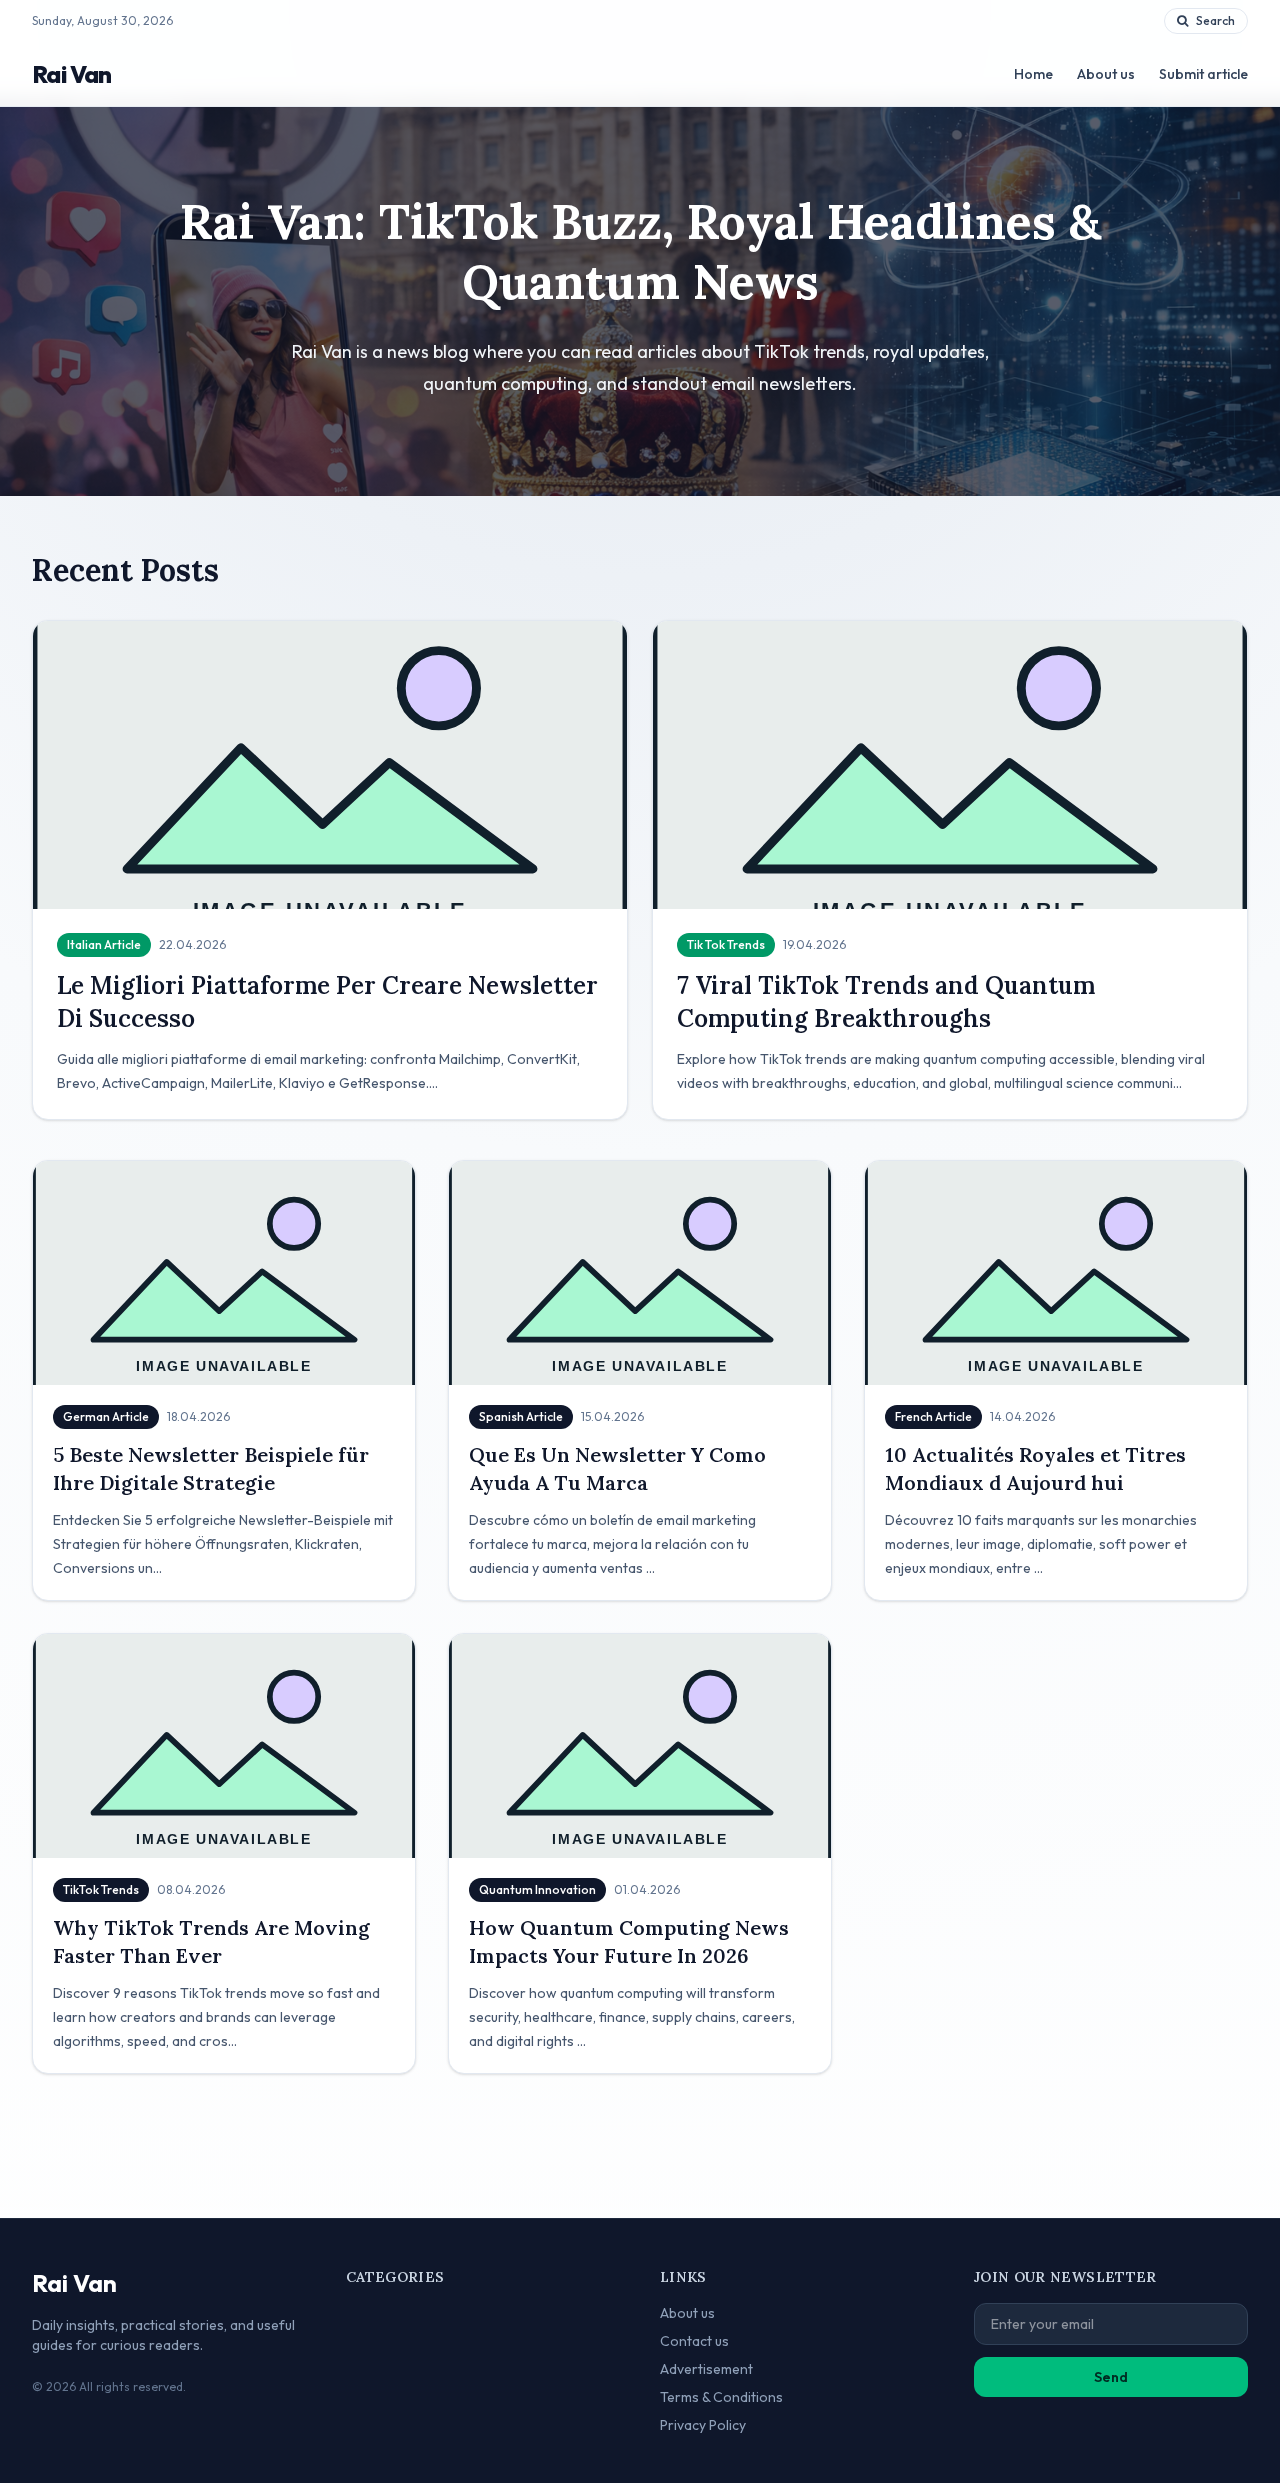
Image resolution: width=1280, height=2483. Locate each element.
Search (1215, 20)
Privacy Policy (703, 2425)
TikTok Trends (101, 1889)
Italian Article (104, 944)
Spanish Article (521, 1416)
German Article (106, 1416)
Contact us (694, 2341)
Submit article (1203, 74)
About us (1106, 74)
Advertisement (706, 2369)
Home (1033, 74)
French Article (933, 1416)
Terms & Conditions (721, 2397)
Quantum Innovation (537, 1889)
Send (1111, 2377)
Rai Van (72, 74)
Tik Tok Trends (726, 944)
